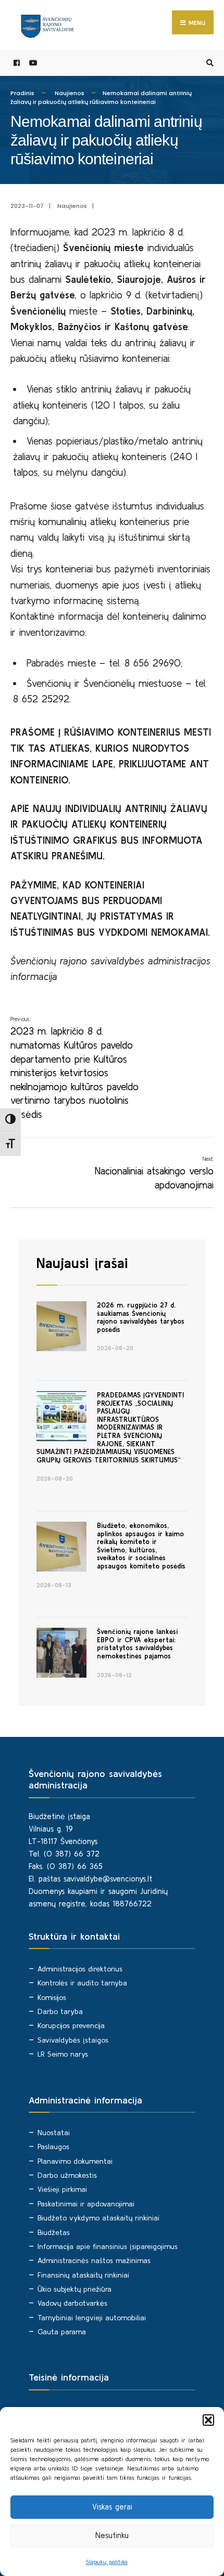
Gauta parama (62, 2332)
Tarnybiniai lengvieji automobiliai (92, 2318)
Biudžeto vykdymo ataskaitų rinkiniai (98, 2218)
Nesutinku (112, 2535)
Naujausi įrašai (82, 1263)
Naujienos (70, 93)
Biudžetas (54, 2232)
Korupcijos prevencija (71, 2025)
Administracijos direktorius (80, 1969)
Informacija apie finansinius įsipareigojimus (108, 2246)
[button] (208, 2420)
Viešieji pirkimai (62, 2189)
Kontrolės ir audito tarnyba (82, 1983)
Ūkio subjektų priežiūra (74, 2289)
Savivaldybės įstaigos (73, 2040)
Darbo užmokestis (67, 2175)
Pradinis (22, 93)
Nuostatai (54, 2133)
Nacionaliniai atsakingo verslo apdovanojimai (154, 1173)
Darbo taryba (60, 2011)
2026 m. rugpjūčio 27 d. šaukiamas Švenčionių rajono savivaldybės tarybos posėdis (141, 1317)
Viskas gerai (112, 2507)
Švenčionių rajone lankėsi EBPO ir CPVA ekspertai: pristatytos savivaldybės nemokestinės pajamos (137, 1644)
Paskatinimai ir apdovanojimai (86, 2204)
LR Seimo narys (63, 2054)
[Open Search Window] (208, 63)
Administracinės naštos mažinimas (94, 2260)
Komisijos (52, 1997)
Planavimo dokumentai (75, 2161)
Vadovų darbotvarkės (72, 2303)
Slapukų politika (107, 2562)
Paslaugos (53, 2147)
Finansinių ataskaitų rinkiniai (83, 2275)
